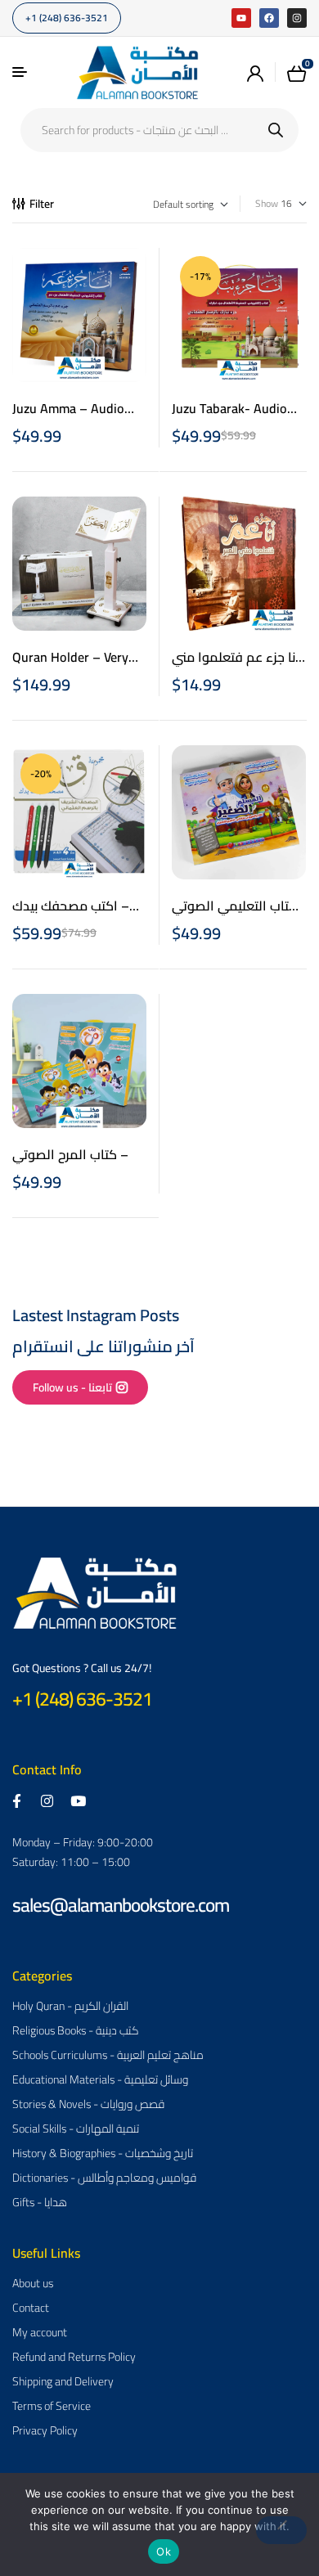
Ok (164, 2551)
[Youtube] (241, 18)
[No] (281, 2530)
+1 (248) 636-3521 (82, 1699)
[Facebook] (269, 18)
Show (267, 204)
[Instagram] (297, 18)
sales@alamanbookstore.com (121, 1905)
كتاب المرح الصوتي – (70, 1154)
